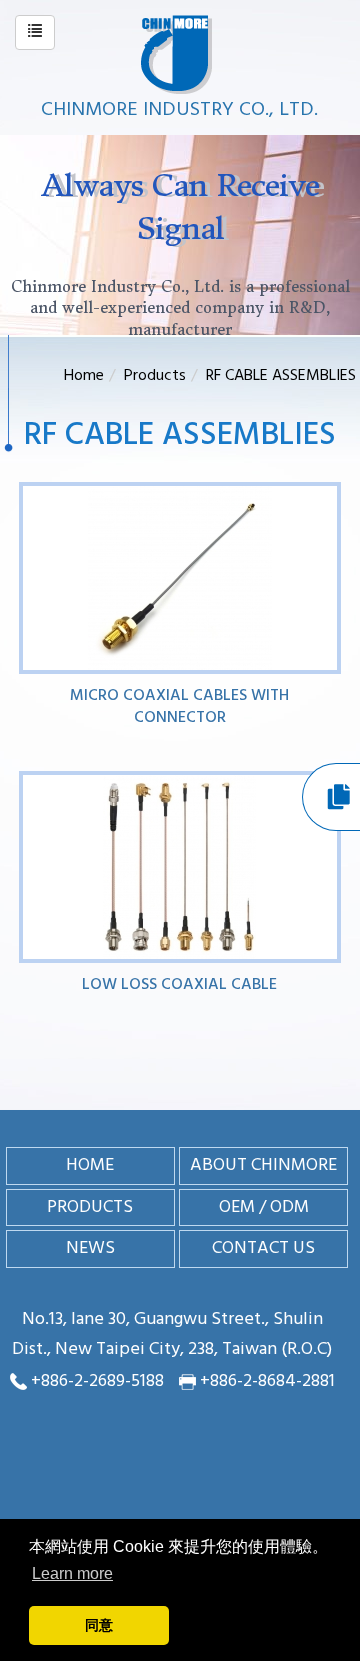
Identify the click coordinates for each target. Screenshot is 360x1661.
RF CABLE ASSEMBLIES (281, 376)
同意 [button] (99, 1625)
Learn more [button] (72, 1573)
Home (84, 376)
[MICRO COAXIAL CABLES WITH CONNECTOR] (180, 578)
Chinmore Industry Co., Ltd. (179, 110)
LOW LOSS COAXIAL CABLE (179, 985)
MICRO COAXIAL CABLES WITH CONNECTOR (179, 707)
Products (155, 376)
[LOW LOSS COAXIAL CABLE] (180, 867)
